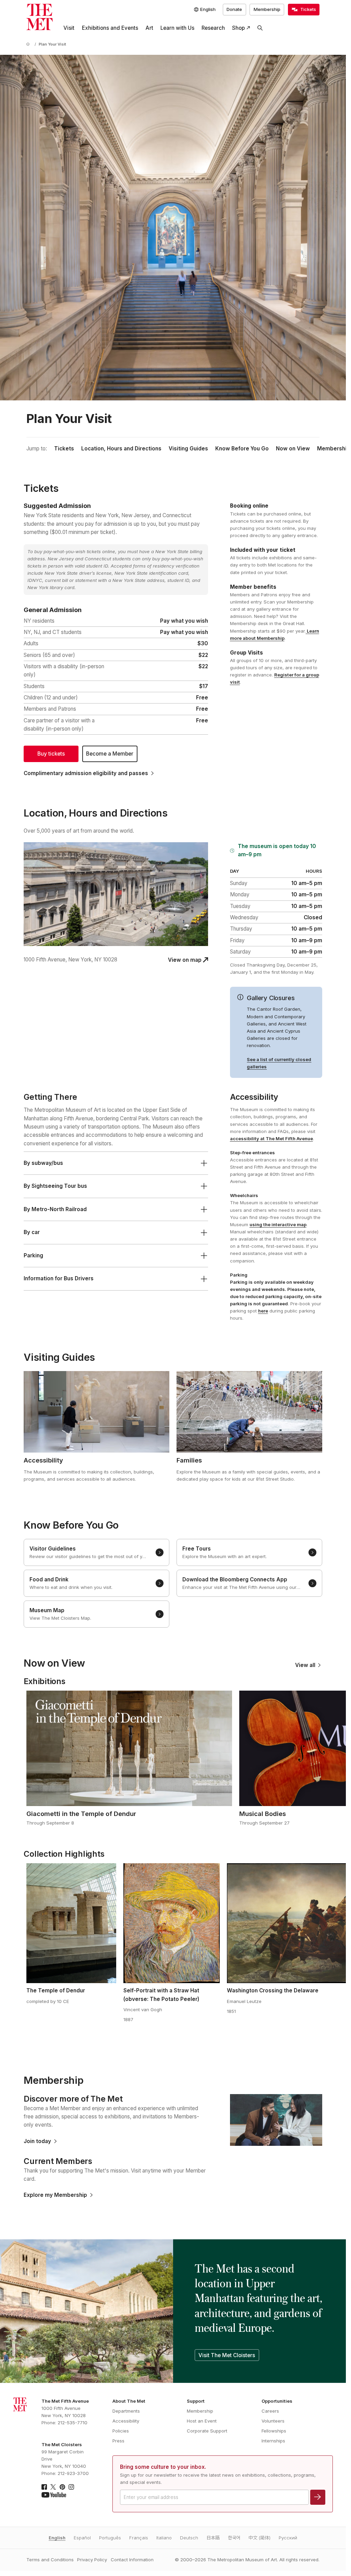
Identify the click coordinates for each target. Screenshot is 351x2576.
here (263, 1311)
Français (139, 2538)
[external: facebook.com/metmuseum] (44, 2487)
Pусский (288, 2538)
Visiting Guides (188, 449)
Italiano (164, 2538)
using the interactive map (278, 1224)
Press (118, 2441)
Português (110, 2538)
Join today (37, 2141)
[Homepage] (40, 17)
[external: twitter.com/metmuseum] (53, 2487)
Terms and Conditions (50, 2560)
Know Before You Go (242, 449)
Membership (267, 9)
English (57, 2538)
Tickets (64, 449)
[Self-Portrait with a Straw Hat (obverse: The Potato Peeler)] (172, 1923)
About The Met (129, 2401)
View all (305, 1665)
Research (213, 28)
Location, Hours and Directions (121, 449)
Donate (234, 9)
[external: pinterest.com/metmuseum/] (62, 2487)
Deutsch (189, 2538)
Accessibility (126, 2421)
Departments (126, 2411)
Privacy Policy (92, 2560)
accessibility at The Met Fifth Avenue (271, 1138)
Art (149, 28)
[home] (29, 45)
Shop (238, 28)
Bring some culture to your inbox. (163, 2467)
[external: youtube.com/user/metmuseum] (54, 2495)
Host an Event (202, 2421)
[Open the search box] (260, 28)
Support (196, 2401)
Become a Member (110, 754)
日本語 (213, 2538)
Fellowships (274, 2431)
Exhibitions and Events (110, 28)
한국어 (234, 2538)
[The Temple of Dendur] (71, 1923)
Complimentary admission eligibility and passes (86, 773)
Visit (69, 28)
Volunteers (273, 2421)
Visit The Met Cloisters (227, 2355)
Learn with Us (177, 28)
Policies (121, 2431)
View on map (185, 960)
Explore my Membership (55, 2195)
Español (82, 2538)
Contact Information (132, 2560)
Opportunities (277, 2401)
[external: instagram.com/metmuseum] (71, 2487)
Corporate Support (207, 2431)
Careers (270, 2411)
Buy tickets (51, 754)
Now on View (293, 449)
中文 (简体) (259, 2538)
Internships (273, 2441)
